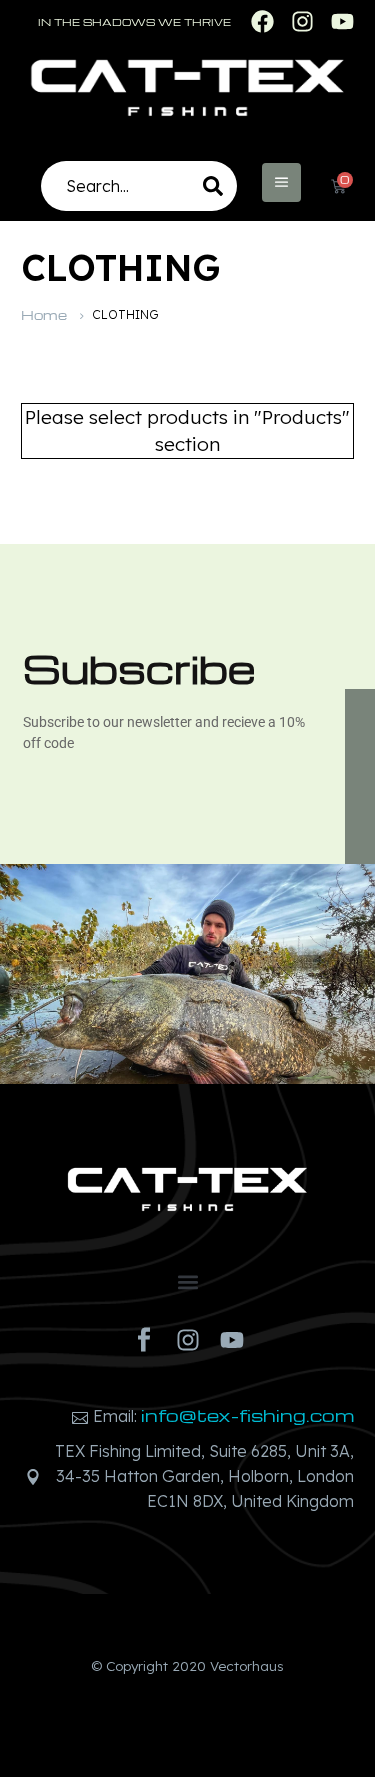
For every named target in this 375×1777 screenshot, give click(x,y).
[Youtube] (232, 1340)
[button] (187, 1281)
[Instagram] (188, 1340)
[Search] (213, 186)
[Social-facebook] (144, 1340)
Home (44, 314)
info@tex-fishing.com (247, 1414)
